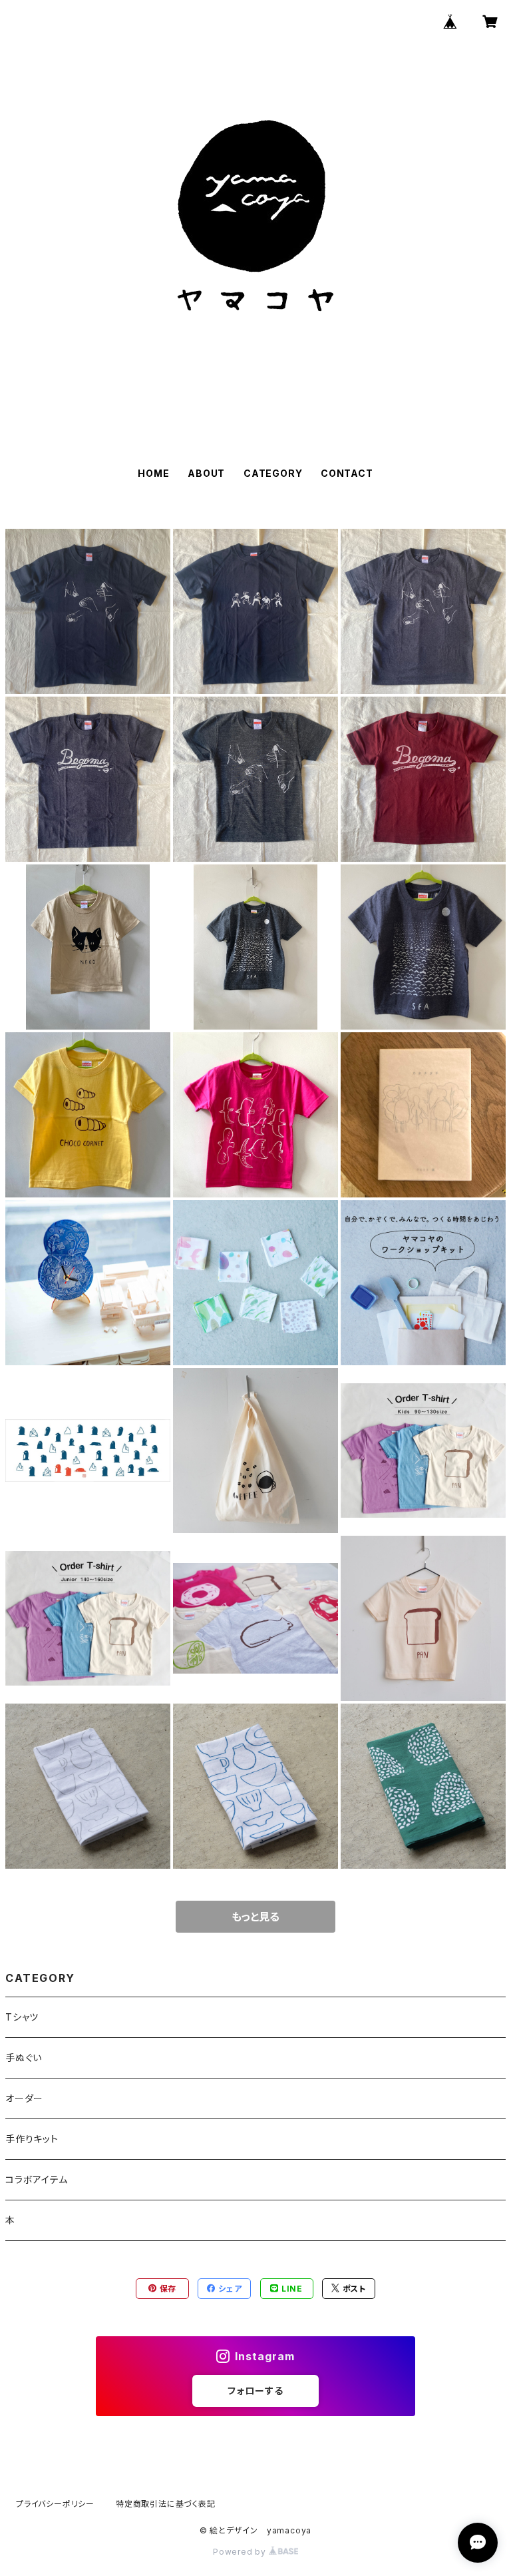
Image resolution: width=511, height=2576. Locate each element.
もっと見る (255, 1917)
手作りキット (32, 2139)
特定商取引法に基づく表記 (166, 2504)
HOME (153, 473)
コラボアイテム (37, 2179)
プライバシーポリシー (55, 2504)
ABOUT (206, 473)
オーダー (24, 2098)
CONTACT (347, 473)
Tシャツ (22, 2017)
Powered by (241, 2552)
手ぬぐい (24, 2058)
